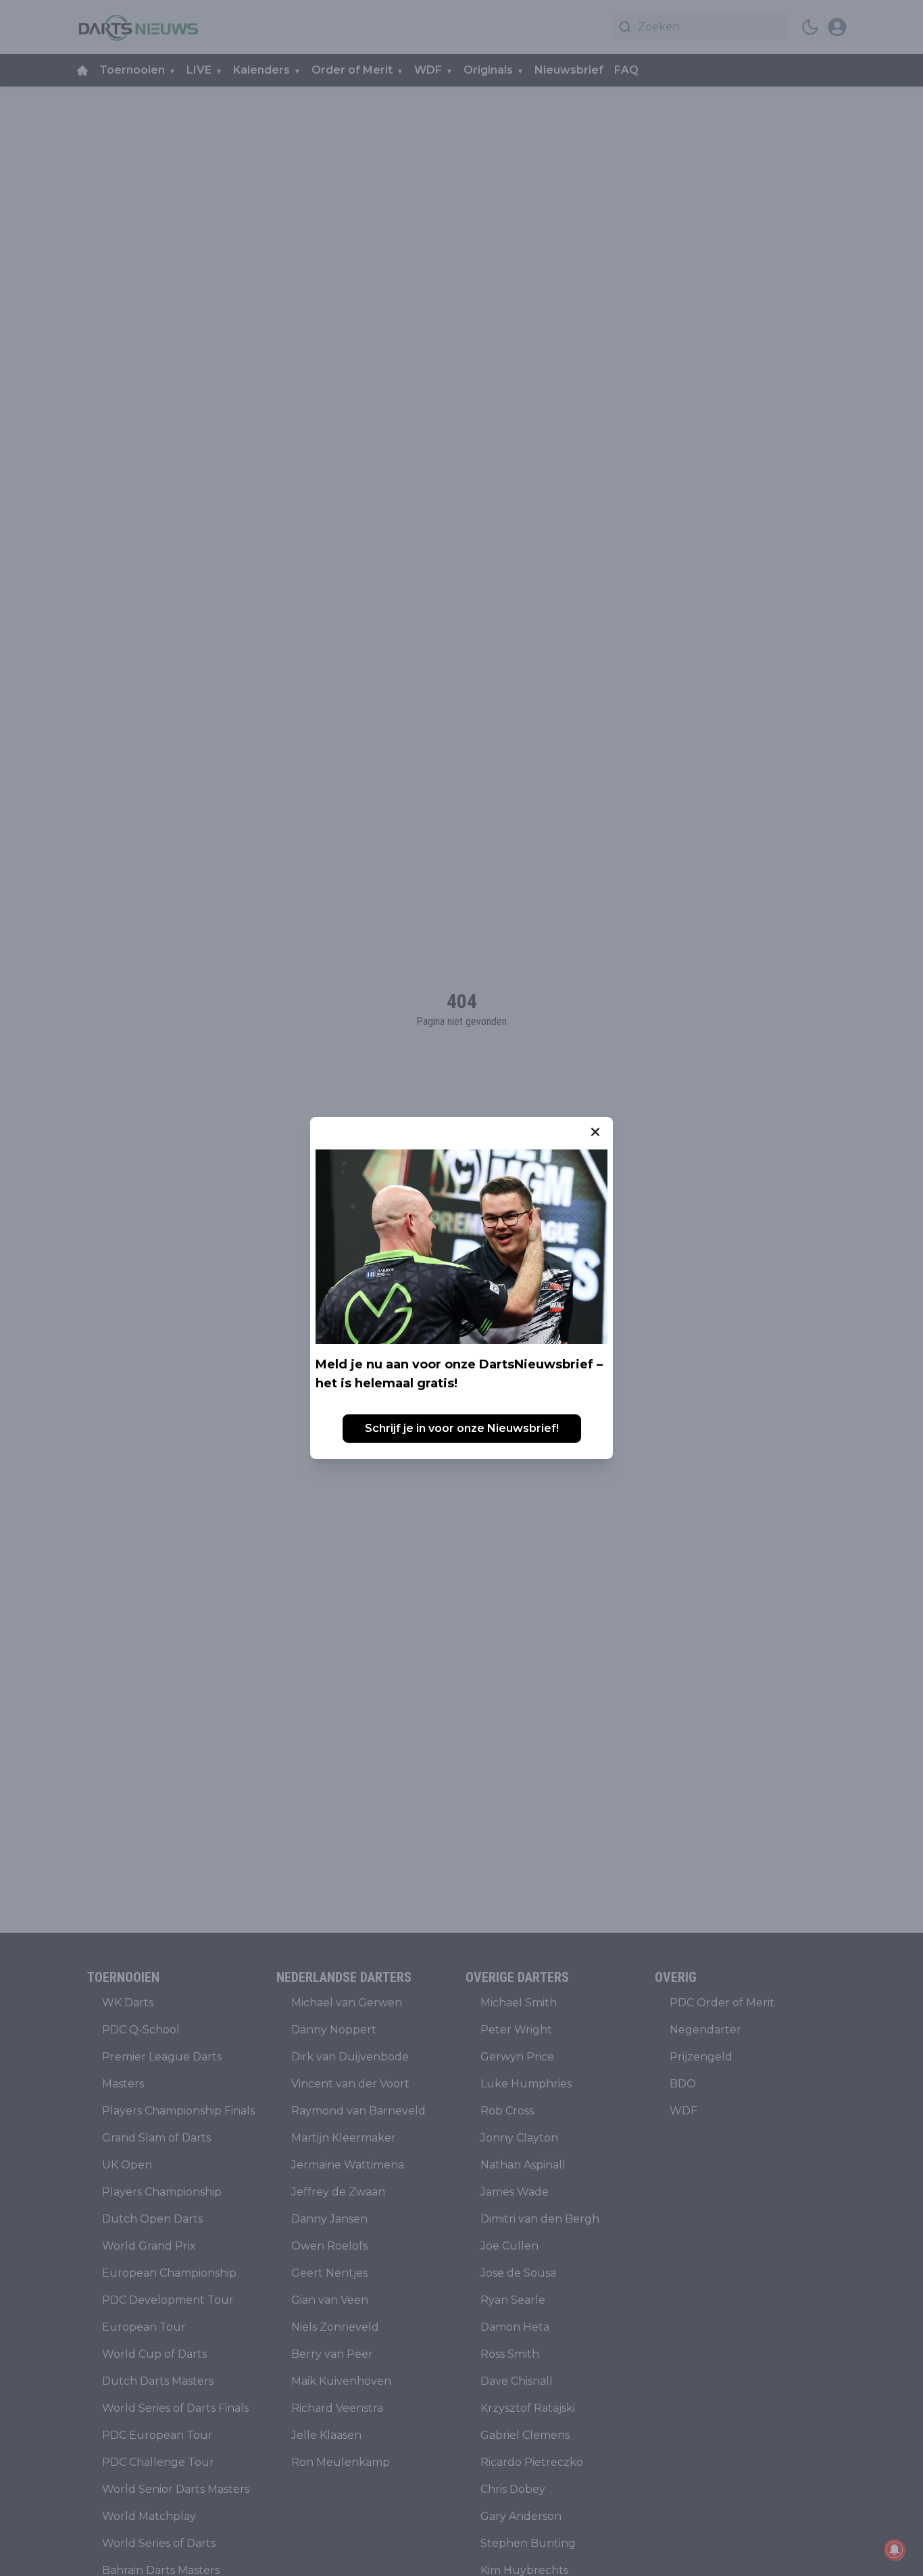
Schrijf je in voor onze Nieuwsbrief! (462, 1428)
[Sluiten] (595, 1132)
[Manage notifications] (895, 2550)
